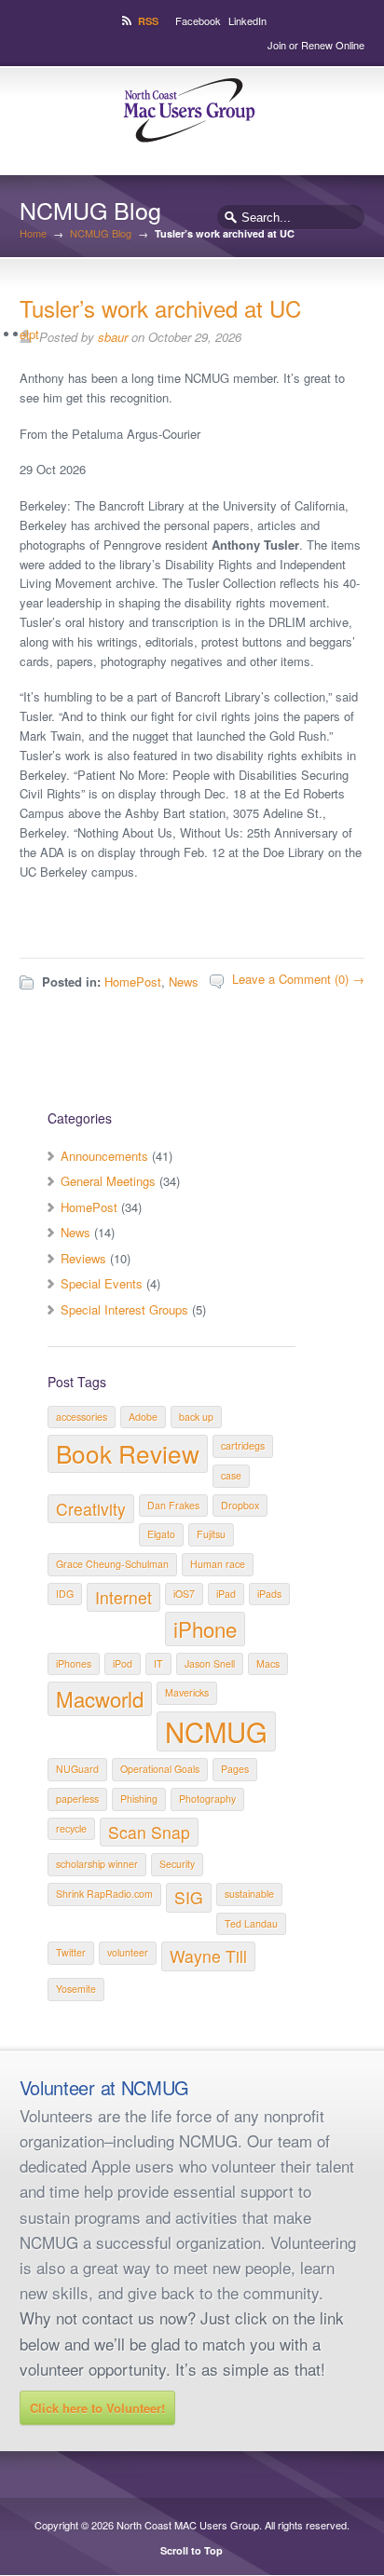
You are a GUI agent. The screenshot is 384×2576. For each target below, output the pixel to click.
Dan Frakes (173, 1505)
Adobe (143, 1417)
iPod (123, 1663)
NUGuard (77, 1769)
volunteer (128, 1952)
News (184, 981)
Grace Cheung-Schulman (112, 1564)
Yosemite (76, 1989)
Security (177, 1864)
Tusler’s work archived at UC (160, 308)
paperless (77, 1799)
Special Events (102, 1283)
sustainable (249, 1894)
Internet (123, 1597)
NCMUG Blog (101, 233)
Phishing (139, 1799)
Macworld (100, 1698)
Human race (218, 1564)
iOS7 (184, 1594)
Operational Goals (160, 1769)
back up (196, 1417)
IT (158, 1663)
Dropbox (240, 1505)
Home (33, 233)
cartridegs (243, 1445)
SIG (189, 1897)
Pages (235, 1769)
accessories (82, 1417)
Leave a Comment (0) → (298, 979)
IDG (65, 1594)
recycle (71, 1828)
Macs (268, 1663)
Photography (207, 1799)
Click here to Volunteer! (97, 2408)
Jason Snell (210, 1663)
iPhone (205, 1629)
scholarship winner (97, 1864)
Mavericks (187, 1692)
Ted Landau (251, 1923)
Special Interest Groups (124, 1309)
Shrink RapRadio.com (104, 1894)
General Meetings (108, 1181)
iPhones (74, 1663)
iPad (226, 1594)
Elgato (161, 1534)
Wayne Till (208, 1956)
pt (34, 334)
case (231, 1475)
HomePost (133, 981)
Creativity (91, 1509)
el (24, 334)
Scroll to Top (192, 2550)
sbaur (113, 337)
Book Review (128, 1453)
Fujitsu (211, 1534)
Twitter (71, 1952)
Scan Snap (149, 1832)
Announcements (104, 1156)
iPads (269, 1594)
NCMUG (216, 1731)
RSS (148, 21)
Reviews (83, 1258)
